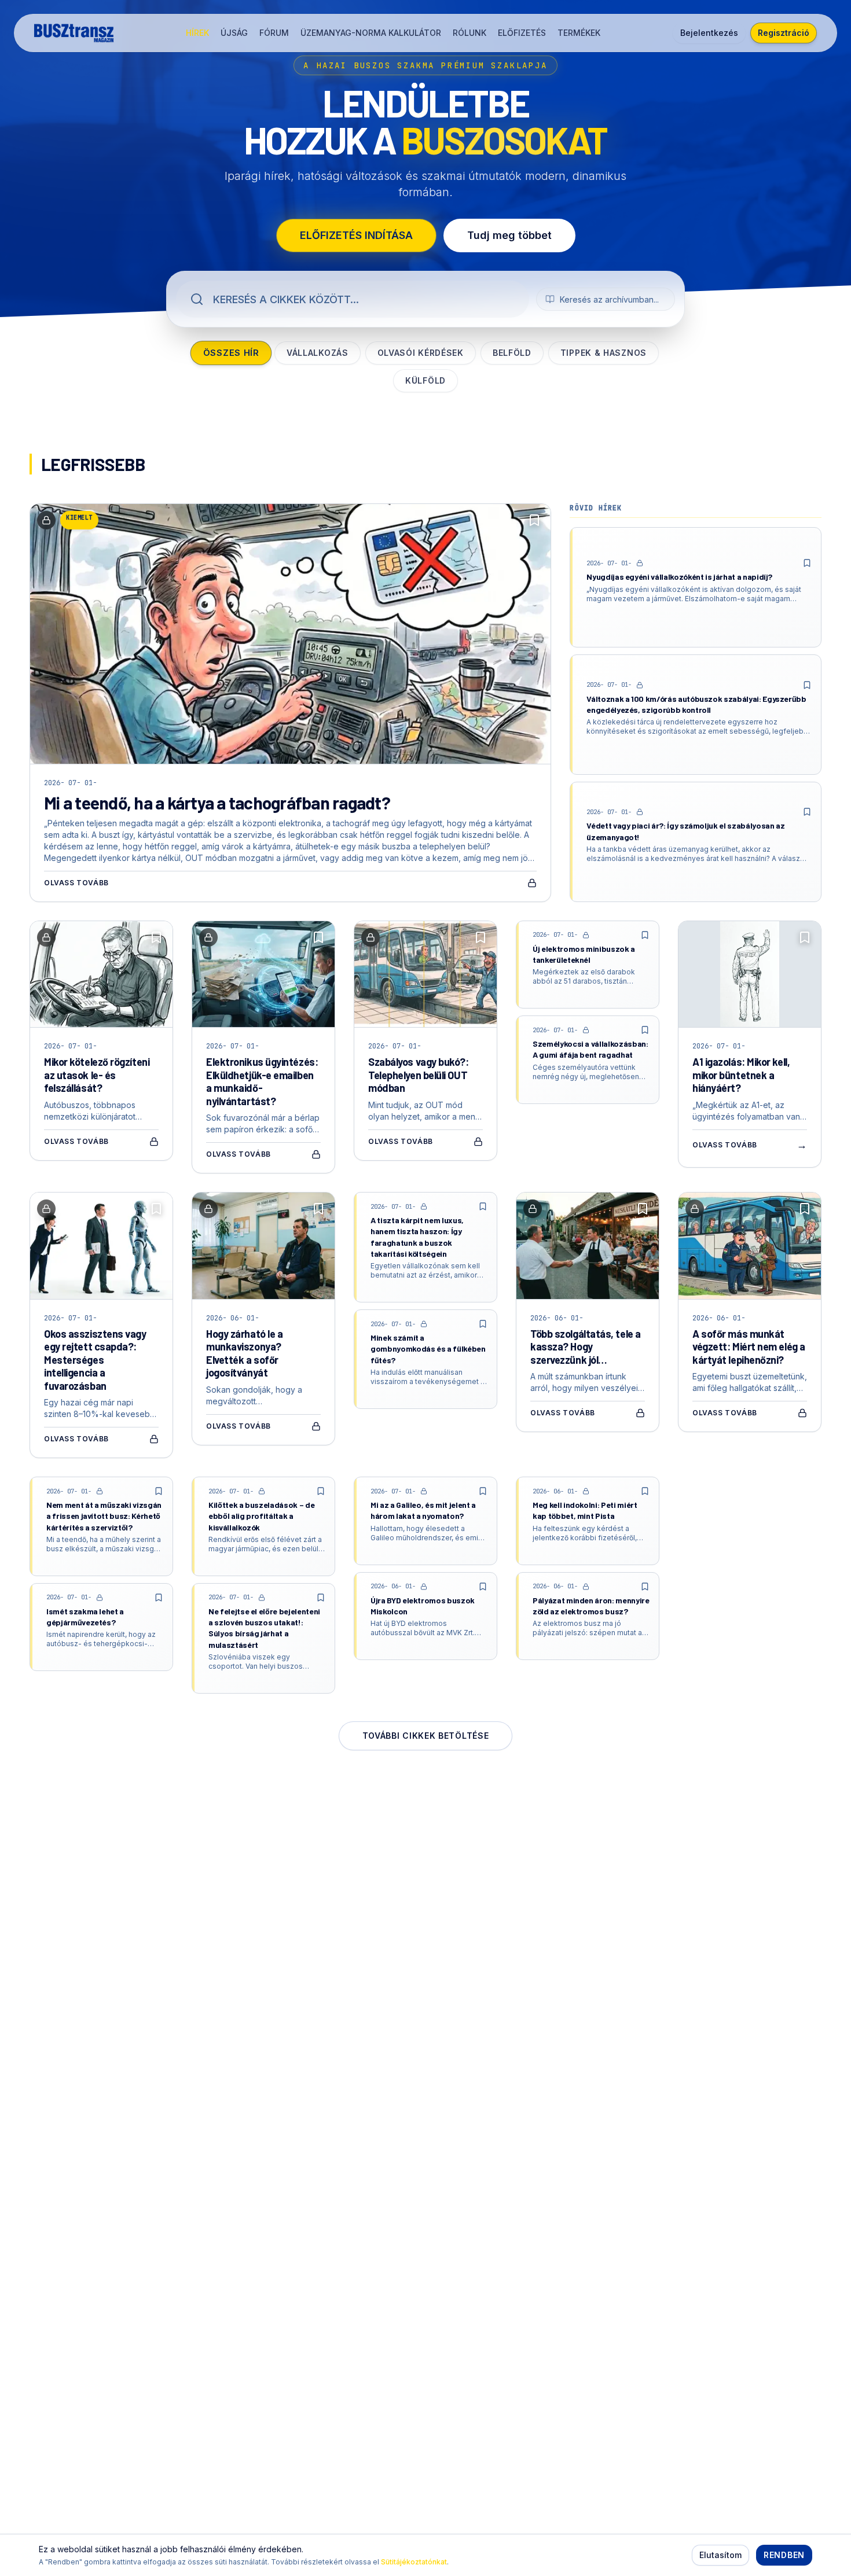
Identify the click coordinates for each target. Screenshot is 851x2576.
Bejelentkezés (709, 33)
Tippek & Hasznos (604, 353)
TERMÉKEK (579, 33)
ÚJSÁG (234, 33)
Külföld (425, 380)
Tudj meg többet (509, 235)
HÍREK (197, 33)
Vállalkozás (318, 353)
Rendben (784, 2555)
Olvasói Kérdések (421, 353)
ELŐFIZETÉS (522, 33)
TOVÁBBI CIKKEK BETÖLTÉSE (426, 1736)
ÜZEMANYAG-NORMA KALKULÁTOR (371, 33)
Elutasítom (720, 2555)
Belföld (512, 353)
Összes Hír (231, 353)
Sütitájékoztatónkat (414, 2562)
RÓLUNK (469, 33)
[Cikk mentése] (534, 520)
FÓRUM (274, 33)
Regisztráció (784, 33)
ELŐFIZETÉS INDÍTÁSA (356, 235)
